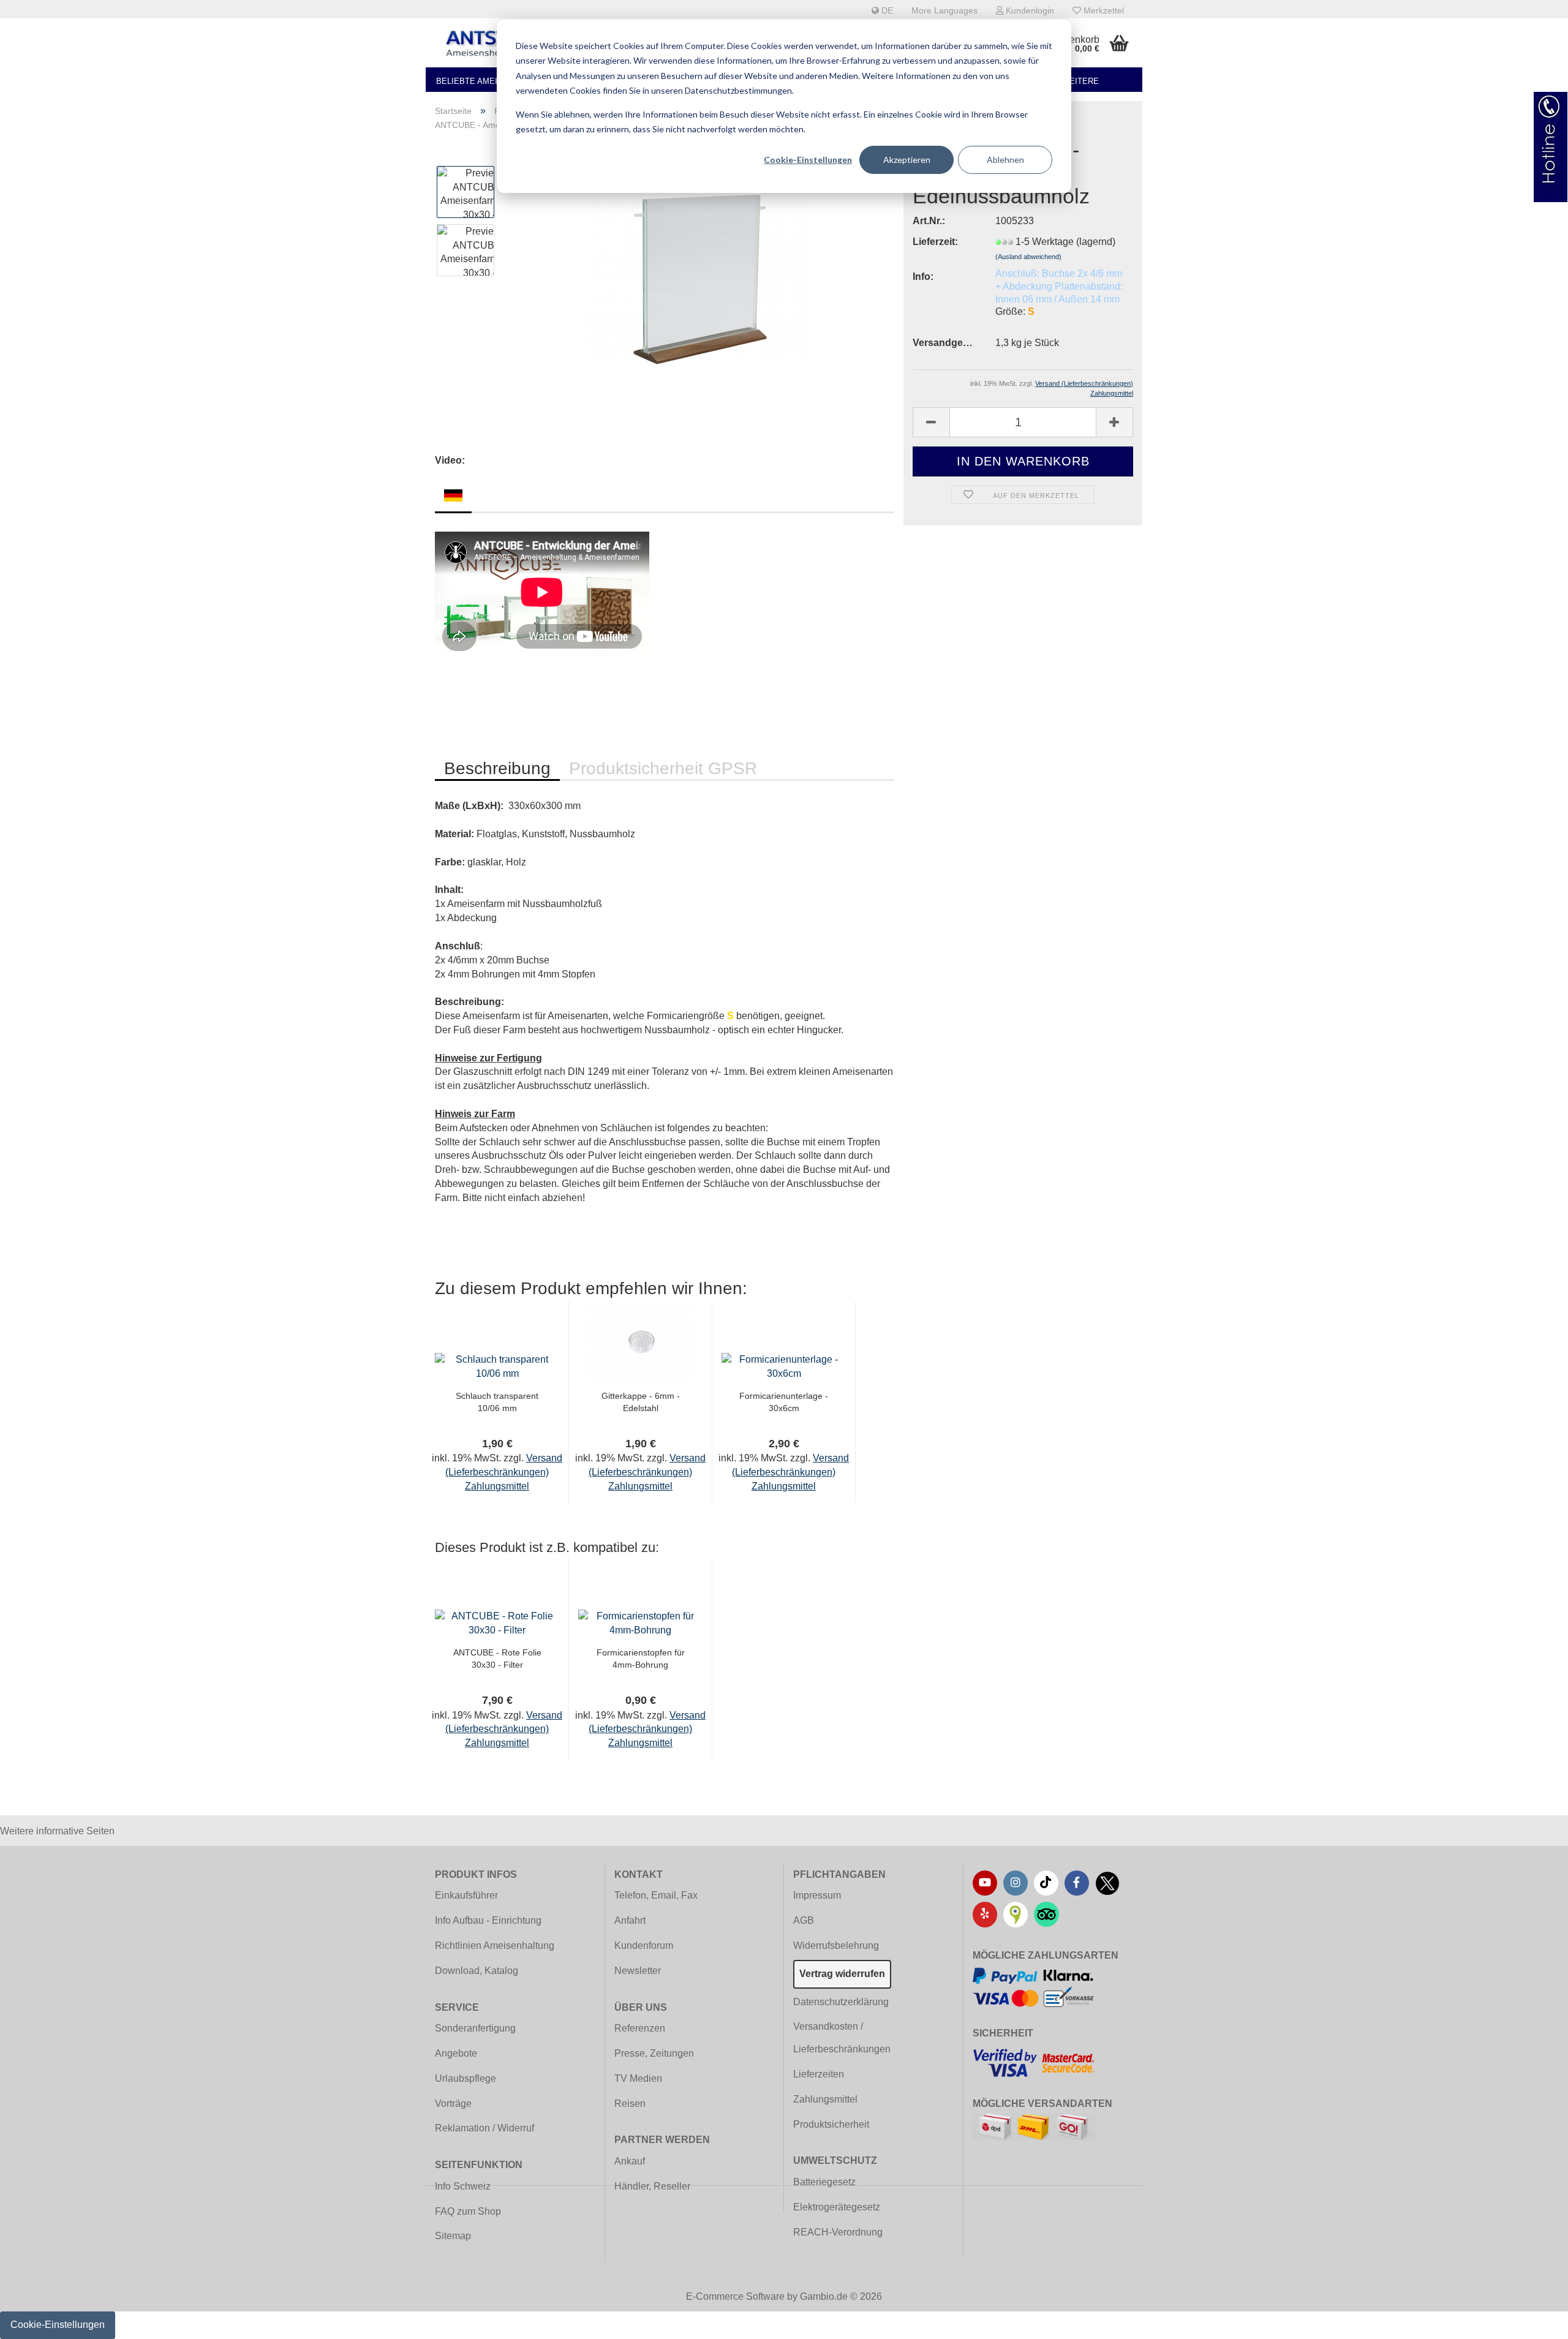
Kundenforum (644, 1945)
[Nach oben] (1534, 2321)
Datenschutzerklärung (841, 2002)
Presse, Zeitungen (654, 2053)
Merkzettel (1102, 10)
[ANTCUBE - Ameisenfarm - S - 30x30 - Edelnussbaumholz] (700, 278)
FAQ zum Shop (468, 2211)
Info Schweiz (463, 2186)
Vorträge (453, 2104)
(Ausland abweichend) (1028, 257)
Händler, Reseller (652, 2186)
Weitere (1080, 81)
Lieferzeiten (819, 2074)
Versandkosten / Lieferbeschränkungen (842, 2038)
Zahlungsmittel (825, 2099)
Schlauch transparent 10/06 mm (497, 1402)
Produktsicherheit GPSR (663, 768)
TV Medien (638, 2078)
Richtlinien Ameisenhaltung (495, 1945)
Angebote (456, 2053)
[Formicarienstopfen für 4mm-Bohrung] (640, 1623)
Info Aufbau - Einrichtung (488, 1920)
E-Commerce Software (735, 2296)
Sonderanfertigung (475, 2028)
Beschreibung (497, 768)
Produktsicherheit (831, 2124)
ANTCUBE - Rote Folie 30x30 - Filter (497, 1659)
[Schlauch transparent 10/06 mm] (497, 1366)
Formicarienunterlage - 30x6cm (784, 1402)
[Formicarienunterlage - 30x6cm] (784, 1366)
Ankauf (630, 2161)
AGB (804, 1920)
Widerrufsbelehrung (836, 1945)
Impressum (817, 1895)
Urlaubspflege (466, 2078)
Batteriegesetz (824, 2182)
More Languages (944, 10)
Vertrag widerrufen (842, 1974)
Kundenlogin (1029, 10)
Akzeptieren (907, 160)
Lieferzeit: (935, 242)
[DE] (453, 495)
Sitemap (453, 2236)
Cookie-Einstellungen (808, 160)
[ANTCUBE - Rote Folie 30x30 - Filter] (497, 1623)
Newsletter (638, 1971)
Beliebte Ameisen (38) (483, 81)
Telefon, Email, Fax (656, 1895)
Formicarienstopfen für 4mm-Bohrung (641, 1659)
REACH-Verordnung (838, 2232)
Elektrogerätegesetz (837, 2207)
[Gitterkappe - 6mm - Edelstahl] (640, 1340)
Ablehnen (1005, 160)
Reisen (630, 2104)
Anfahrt (630, 1920)
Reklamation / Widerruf (484, 2128)
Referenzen (640, 2028)
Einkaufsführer (466, 1895)
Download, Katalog (477, 1971)
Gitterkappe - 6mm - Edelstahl (641, 1402)
